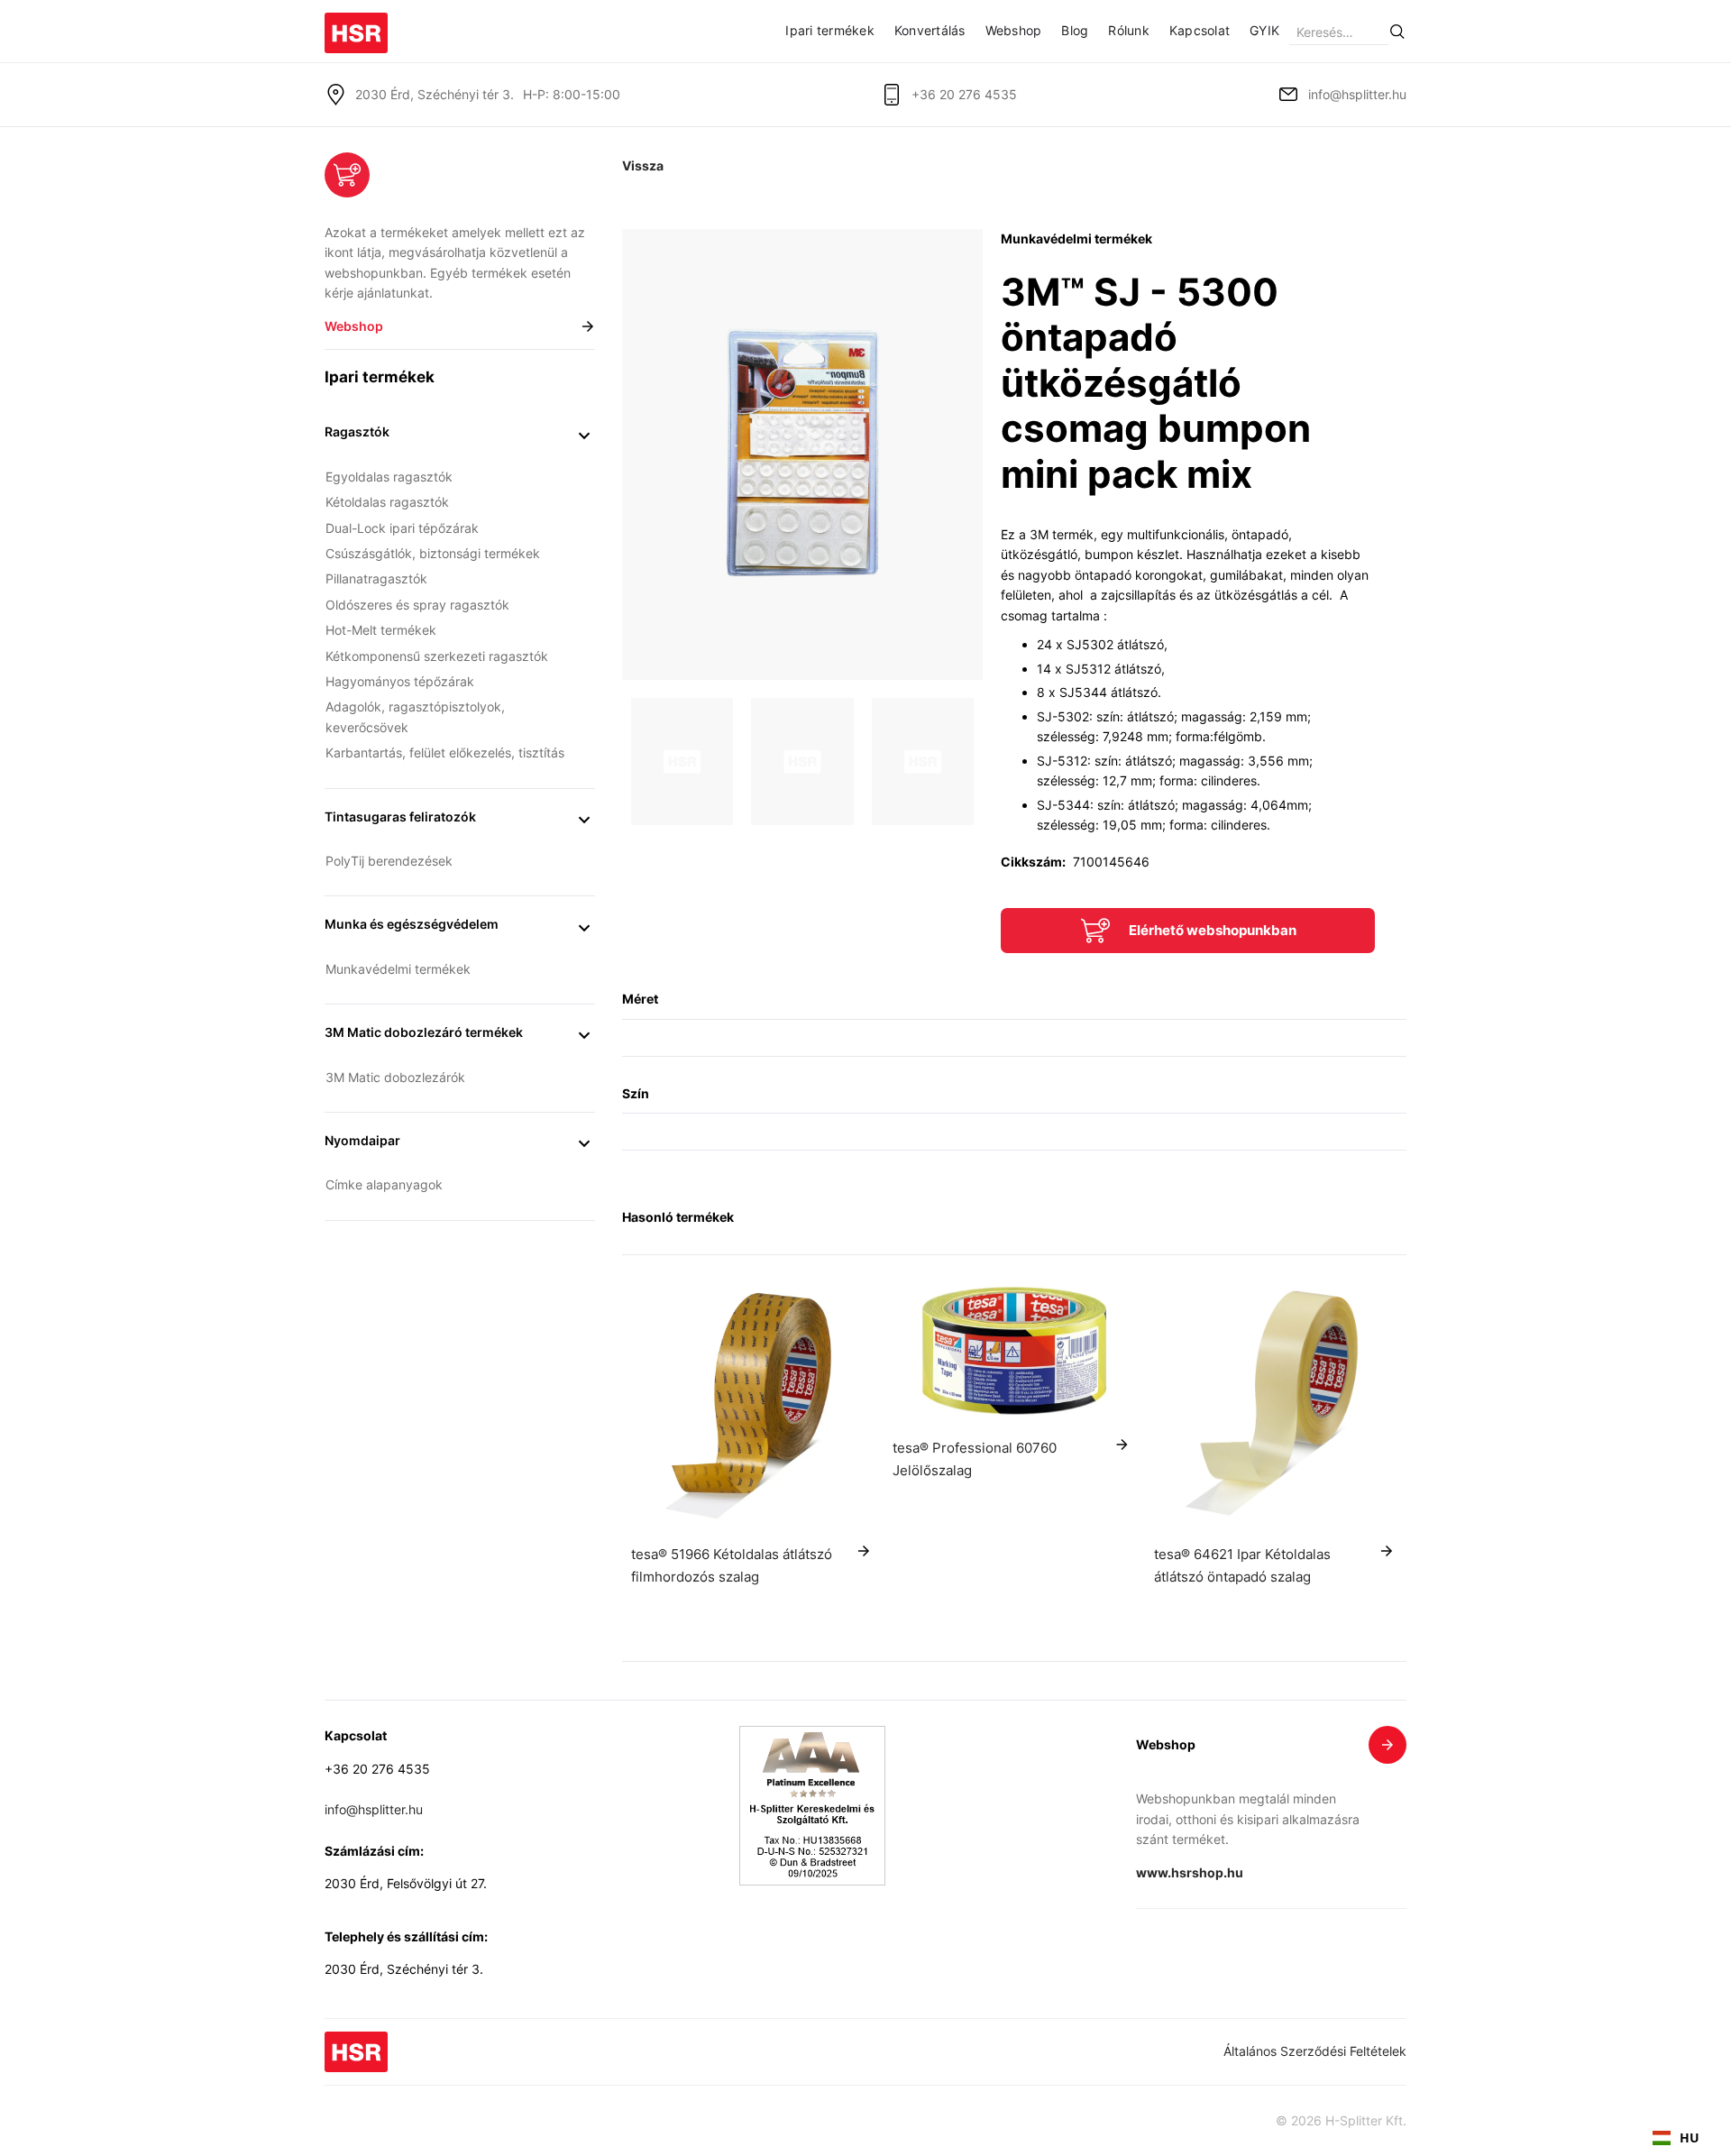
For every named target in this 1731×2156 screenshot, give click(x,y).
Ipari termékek (830, 30)
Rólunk (1129, 30)
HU (1690, 2138)
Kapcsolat (1200, 30)
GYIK (1264, 30)
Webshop (1014, 30)
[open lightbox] (802, 454)
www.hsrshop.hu (1190, 1872)
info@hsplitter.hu (1357, 94)
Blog (1075, 30)
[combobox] (1676, 2138)
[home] (356, 27)
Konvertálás (930, 30)
